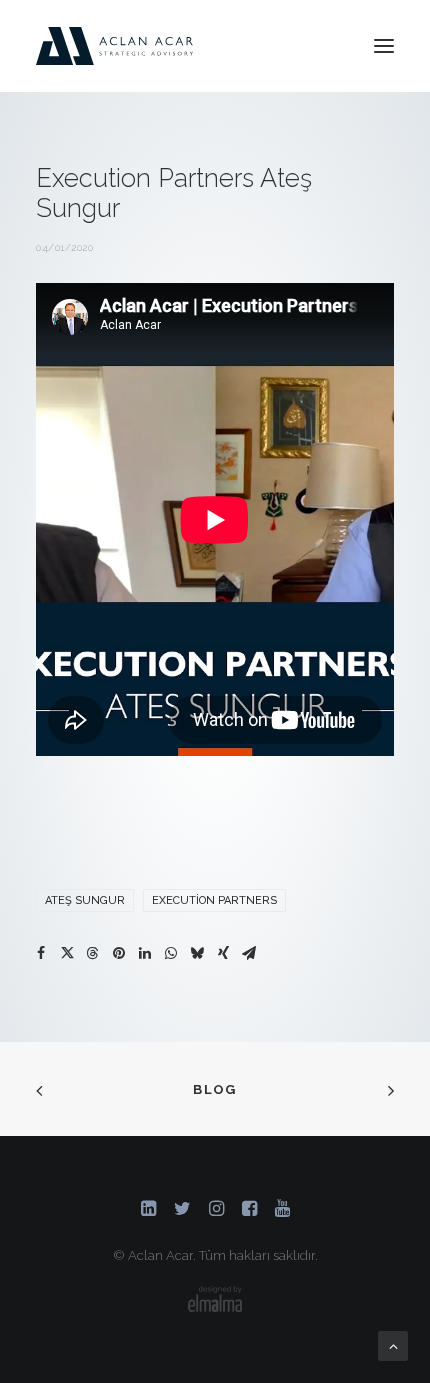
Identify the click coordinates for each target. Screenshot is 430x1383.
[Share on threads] (93, 953)
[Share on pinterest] (119, 953)
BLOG (214, 1089)
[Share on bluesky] (197, 953)
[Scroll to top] (393, 1345)
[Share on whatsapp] (171, 953)
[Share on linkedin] (145, 953)
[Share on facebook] (41, 953)
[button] (384, 46)
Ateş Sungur (85, 900)
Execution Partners (214, 900)
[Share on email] (249, 953)
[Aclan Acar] (114, 46)
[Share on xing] (223, 953)
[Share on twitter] (67, 953)
